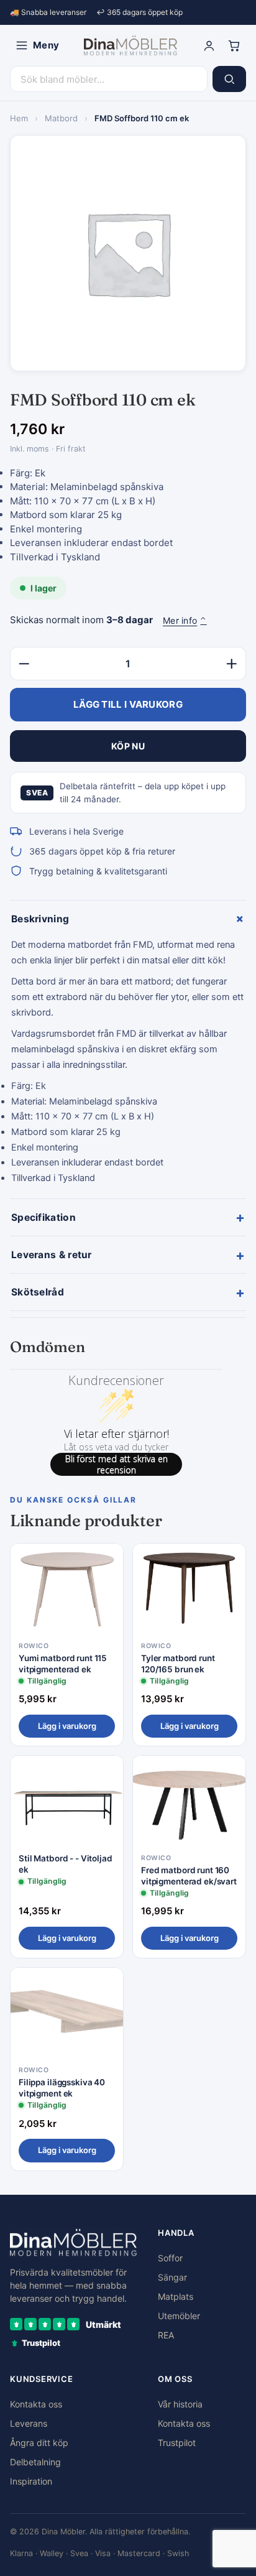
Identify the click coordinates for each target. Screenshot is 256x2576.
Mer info (185, 620)
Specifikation (128, 1217)
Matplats (176, 2296)
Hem (19, 118)
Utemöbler (179, 2316)
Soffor (170, 2258)
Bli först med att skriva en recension (117, 1464)
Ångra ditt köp (39, 2443)
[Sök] (229, 79)
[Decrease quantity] (24, 664)
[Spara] (105, 1563)
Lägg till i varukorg (128, 704)
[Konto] (209, 45)
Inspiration (31, 2481)
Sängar (172, 2277)
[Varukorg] (234, 45)
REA (166, 2335)
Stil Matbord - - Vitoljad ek (66, 1864)
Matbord (61, 118)
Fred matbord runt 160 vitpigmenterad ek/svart (189, 1876)
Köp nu (128, 746)
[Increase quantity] (232, 664)
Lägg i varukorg (67, 1726)
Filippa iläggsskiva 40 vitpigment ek (62, 2088)
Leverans (29, 2423)
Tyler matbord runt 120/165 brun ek (178, 1664)
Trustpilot (177, 2443)
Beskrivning (129, 919)
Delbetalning (35, 2462)
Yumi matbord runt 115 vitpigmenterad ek (63, 1664)
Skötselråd (128, 1292)
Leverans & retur (128, 1255)
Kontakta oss (36, 2404)
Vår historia (180, 2404)
